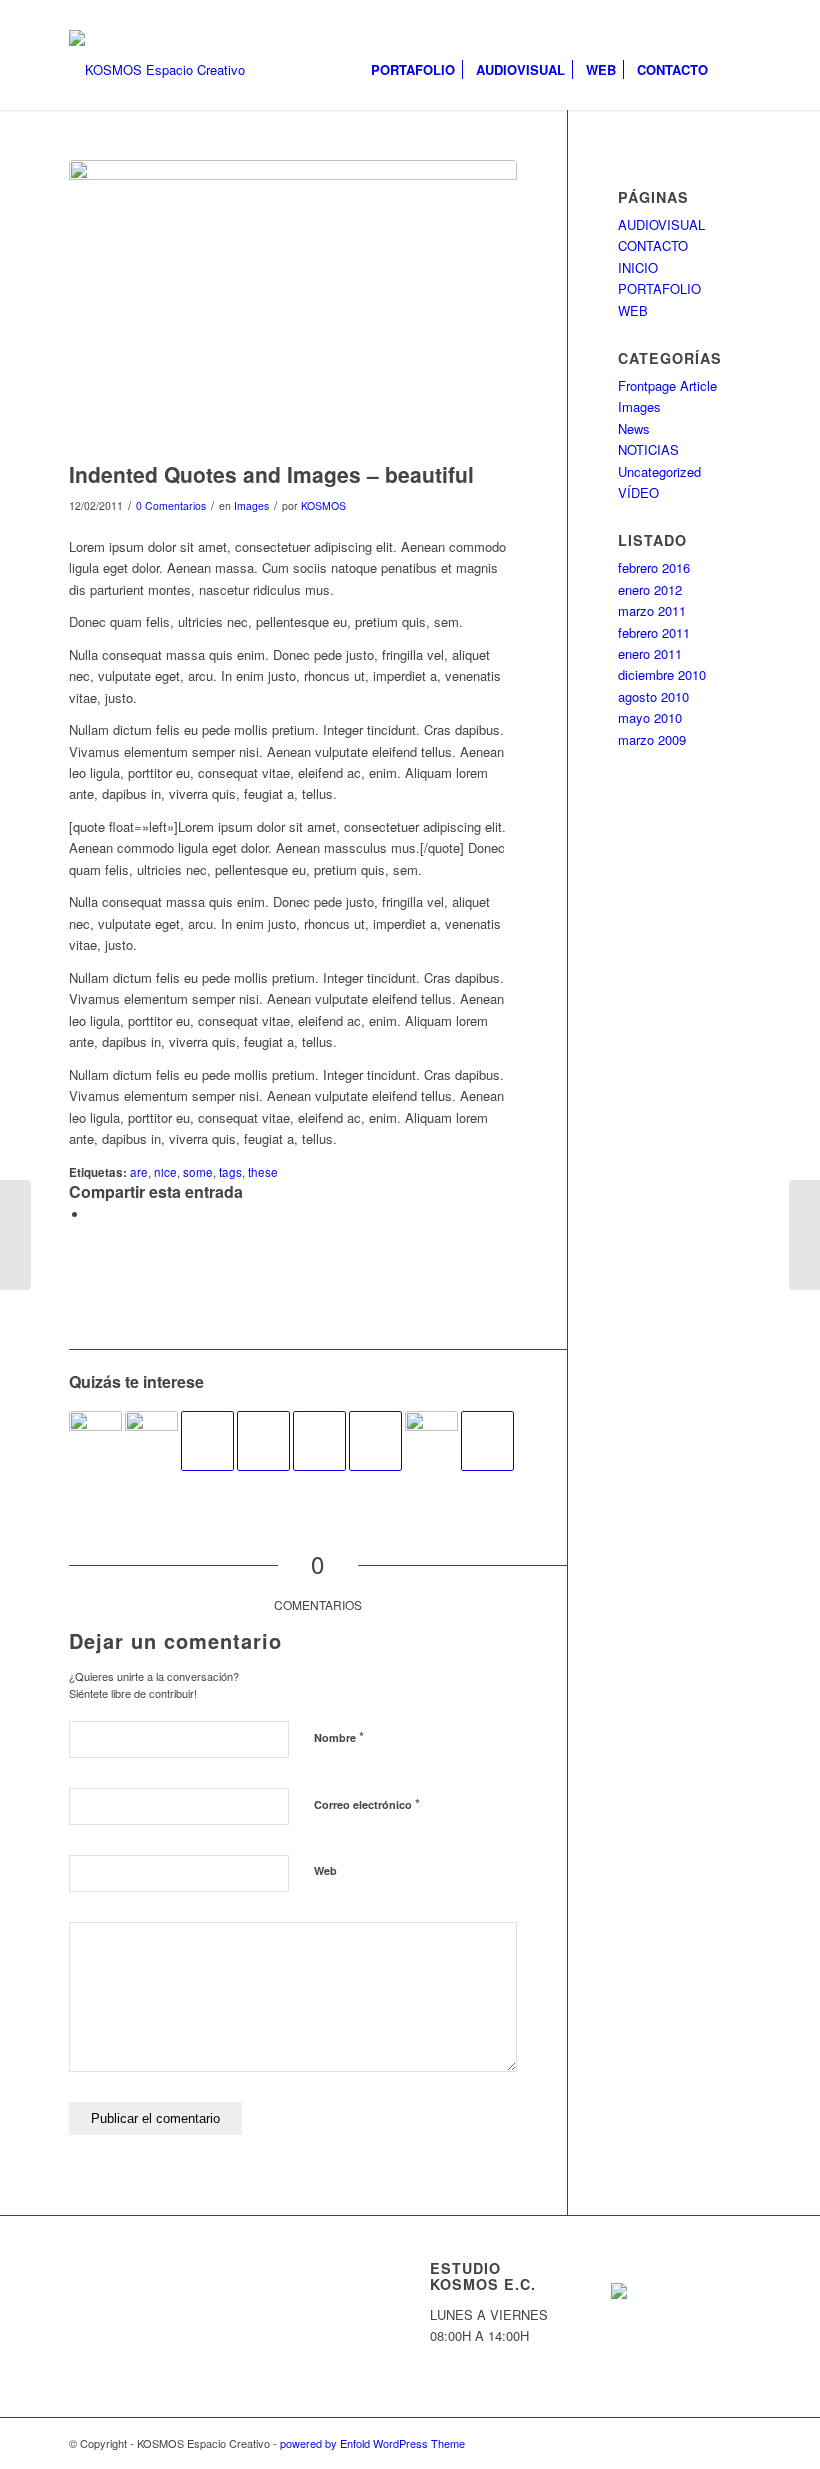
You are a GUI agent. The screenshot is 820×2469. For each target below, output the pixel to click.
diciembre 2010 (662, 674)
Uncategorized (659, 471)
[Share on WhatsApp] (94, 1214)
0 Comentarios (171, 505)
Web (325, 1870)
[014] (293, 305)
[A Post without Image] (207, 1441)
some (198, 1172)
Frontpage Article (667, 385)
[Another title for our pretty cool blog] (375, 1441)
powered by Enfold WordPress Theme (372, 2443)
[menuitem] (413, 70)
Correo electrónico (367, 1803)
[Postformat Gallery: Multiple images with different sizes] (151, 1428)
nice (165, 1172)
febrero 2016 (654, 567)
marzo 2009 (652, 739)
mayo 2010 (650, 717)
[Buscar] (734, 70)
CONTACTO (653, 245)
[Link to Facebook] (736, 15)
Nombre (339, 1736)
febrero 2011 (654, 632)
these (263, 1172)
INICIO (638, 267)
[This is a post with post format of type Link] (319, 1441)
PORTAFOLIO (659, 288)
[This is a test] (431, 1428)
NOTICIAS (648, 449)
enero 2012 (650, 589)
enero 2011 (650, 653)
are (139, 1172)
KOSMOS (323, 505)
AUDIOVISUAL (661, 224)
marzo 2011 (652, 610)
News (634, 428)
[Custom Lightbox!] (95, 1428)
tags (230, 1172)
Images (251, 505)
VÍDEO (638, 492)
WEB (633, 310)
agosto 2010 (653, 696)
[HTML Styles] (263, 1441)
